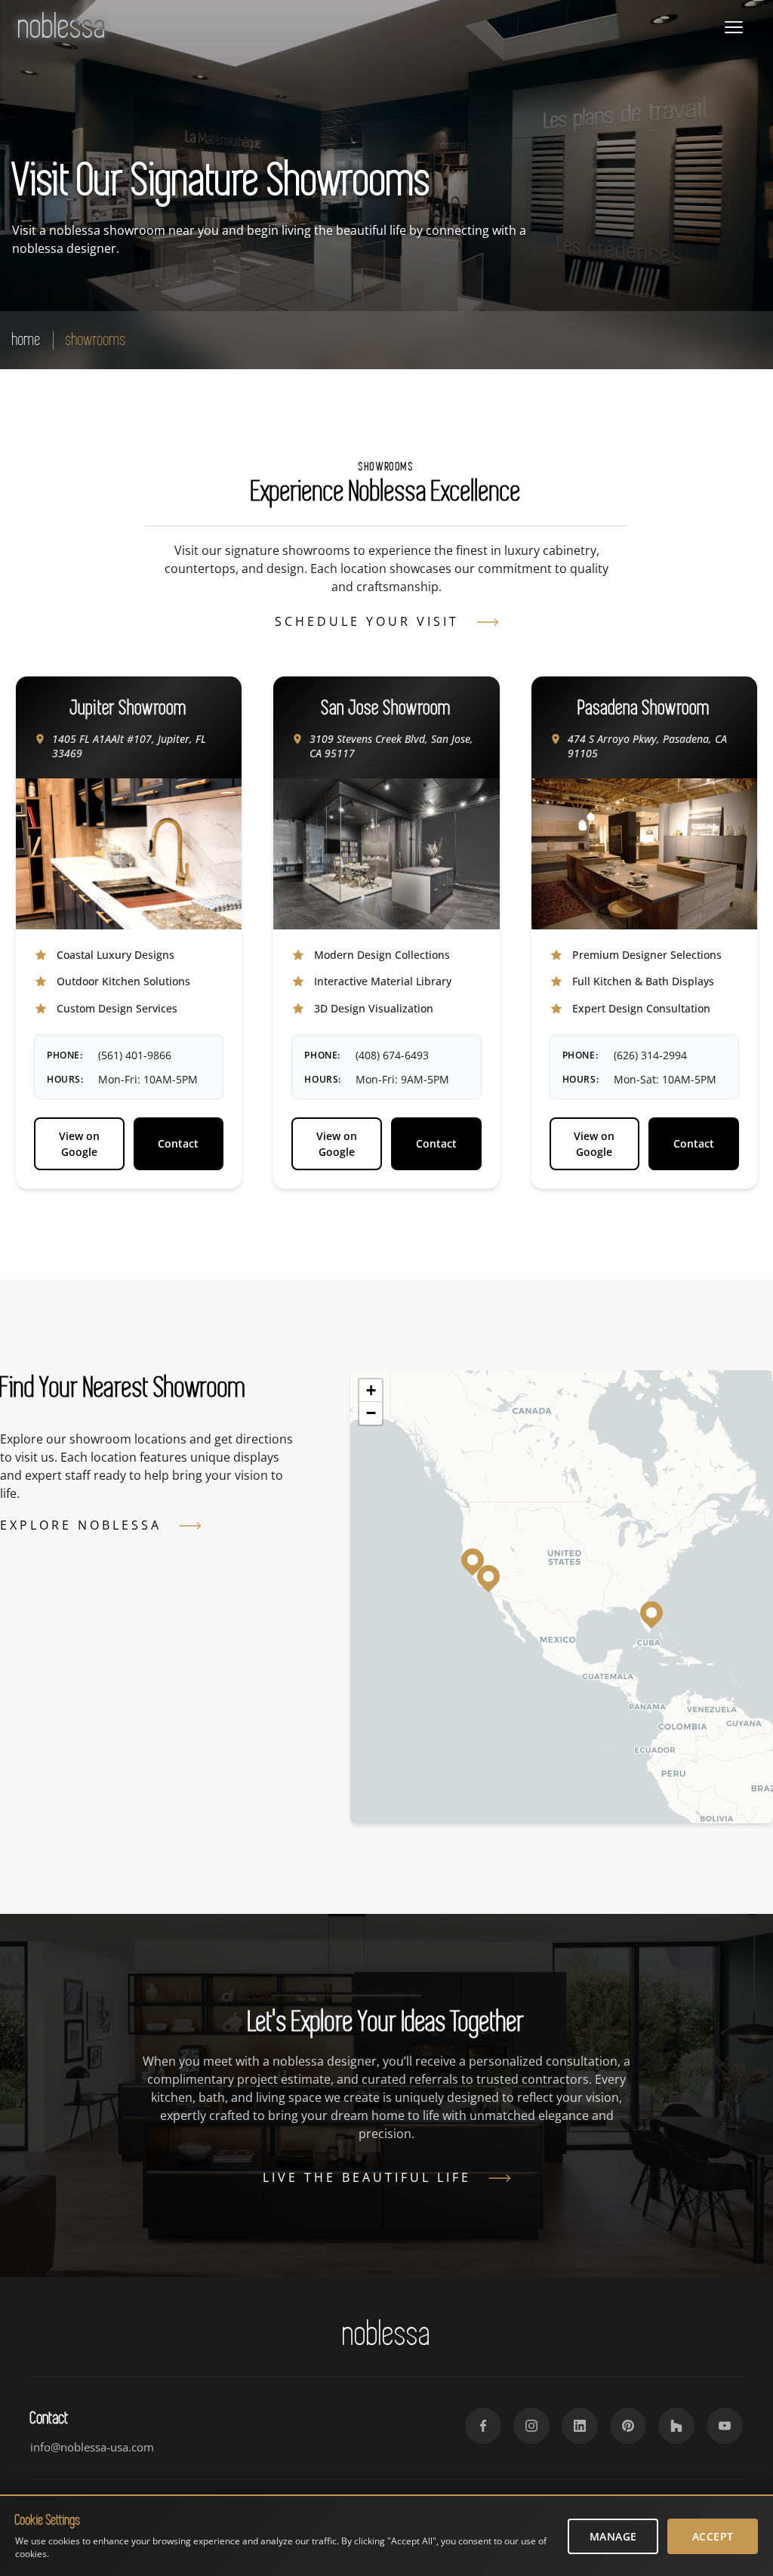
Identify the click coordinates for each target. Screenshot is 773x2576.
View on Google (79, 1144)
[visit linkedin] (580, 2426)
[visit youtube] (725, 2426)
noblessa (62, 27)
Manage (613, 2536)
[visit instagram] (531, 2426)
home (26, 339)
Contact (178, 1143)
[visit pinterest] (628, 2426)
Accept (713, 2536)
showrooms (96, 339)
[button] (651, 1613)
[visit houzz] (676, 2426)
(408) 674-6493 (392, 1055)
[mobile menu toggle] (734, 27)
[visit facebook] (483, 2426)
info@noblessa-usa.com (92, 2447)
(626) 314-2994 (650, 1055)
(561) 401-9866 (135, 1055)
